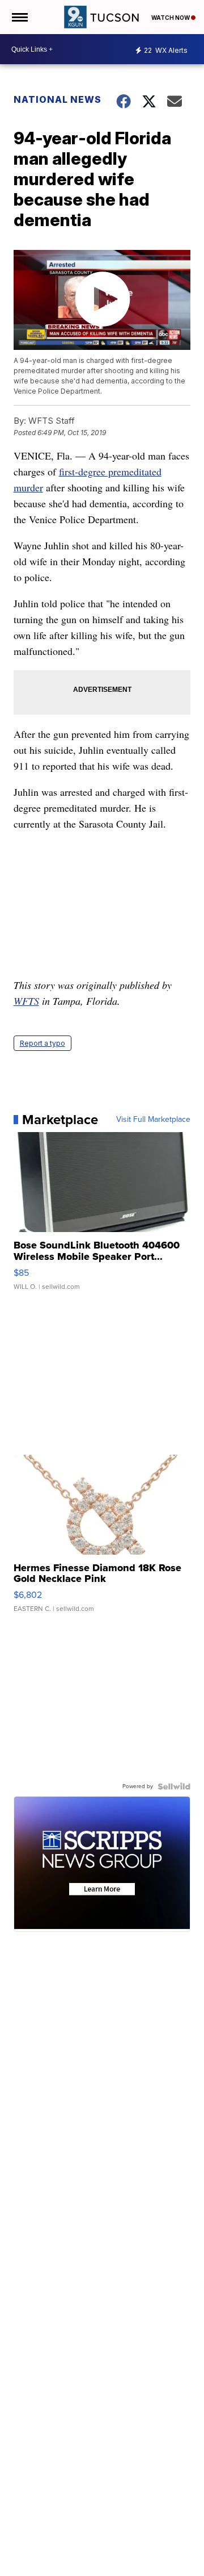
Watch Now (171, 18)
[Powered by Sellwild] (174, 1786)
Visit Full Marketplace (153, 1120)
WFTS (26, 1001)
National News (58, 99)
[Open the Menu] (19, 17)
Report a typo (42, 1043)
